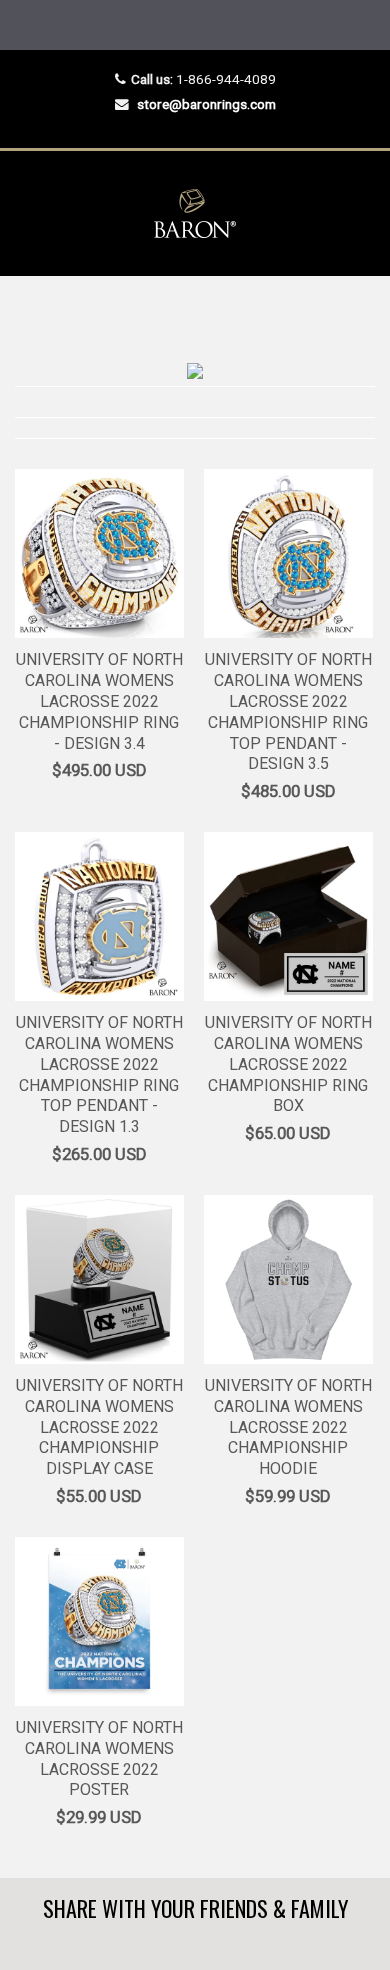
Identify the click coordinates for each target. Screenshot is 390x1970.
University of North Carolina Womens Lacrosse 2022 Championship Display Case (99, 1427)
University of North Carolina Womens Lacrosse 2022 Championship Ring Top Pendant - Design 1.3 (99, 1074)
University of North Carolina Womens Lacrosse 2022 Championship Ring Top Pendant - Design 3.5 (288, 711)
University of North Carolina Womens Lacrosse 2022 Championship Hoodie (288, 1427)
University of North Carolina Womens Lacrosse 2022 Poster (99, 1758)
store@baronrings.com (206, 104)
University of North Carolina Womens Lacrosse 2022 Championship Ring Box (288, 1064)
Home (32, 315)
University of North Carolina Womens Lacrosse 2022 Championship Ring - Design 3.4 (99, 701)
